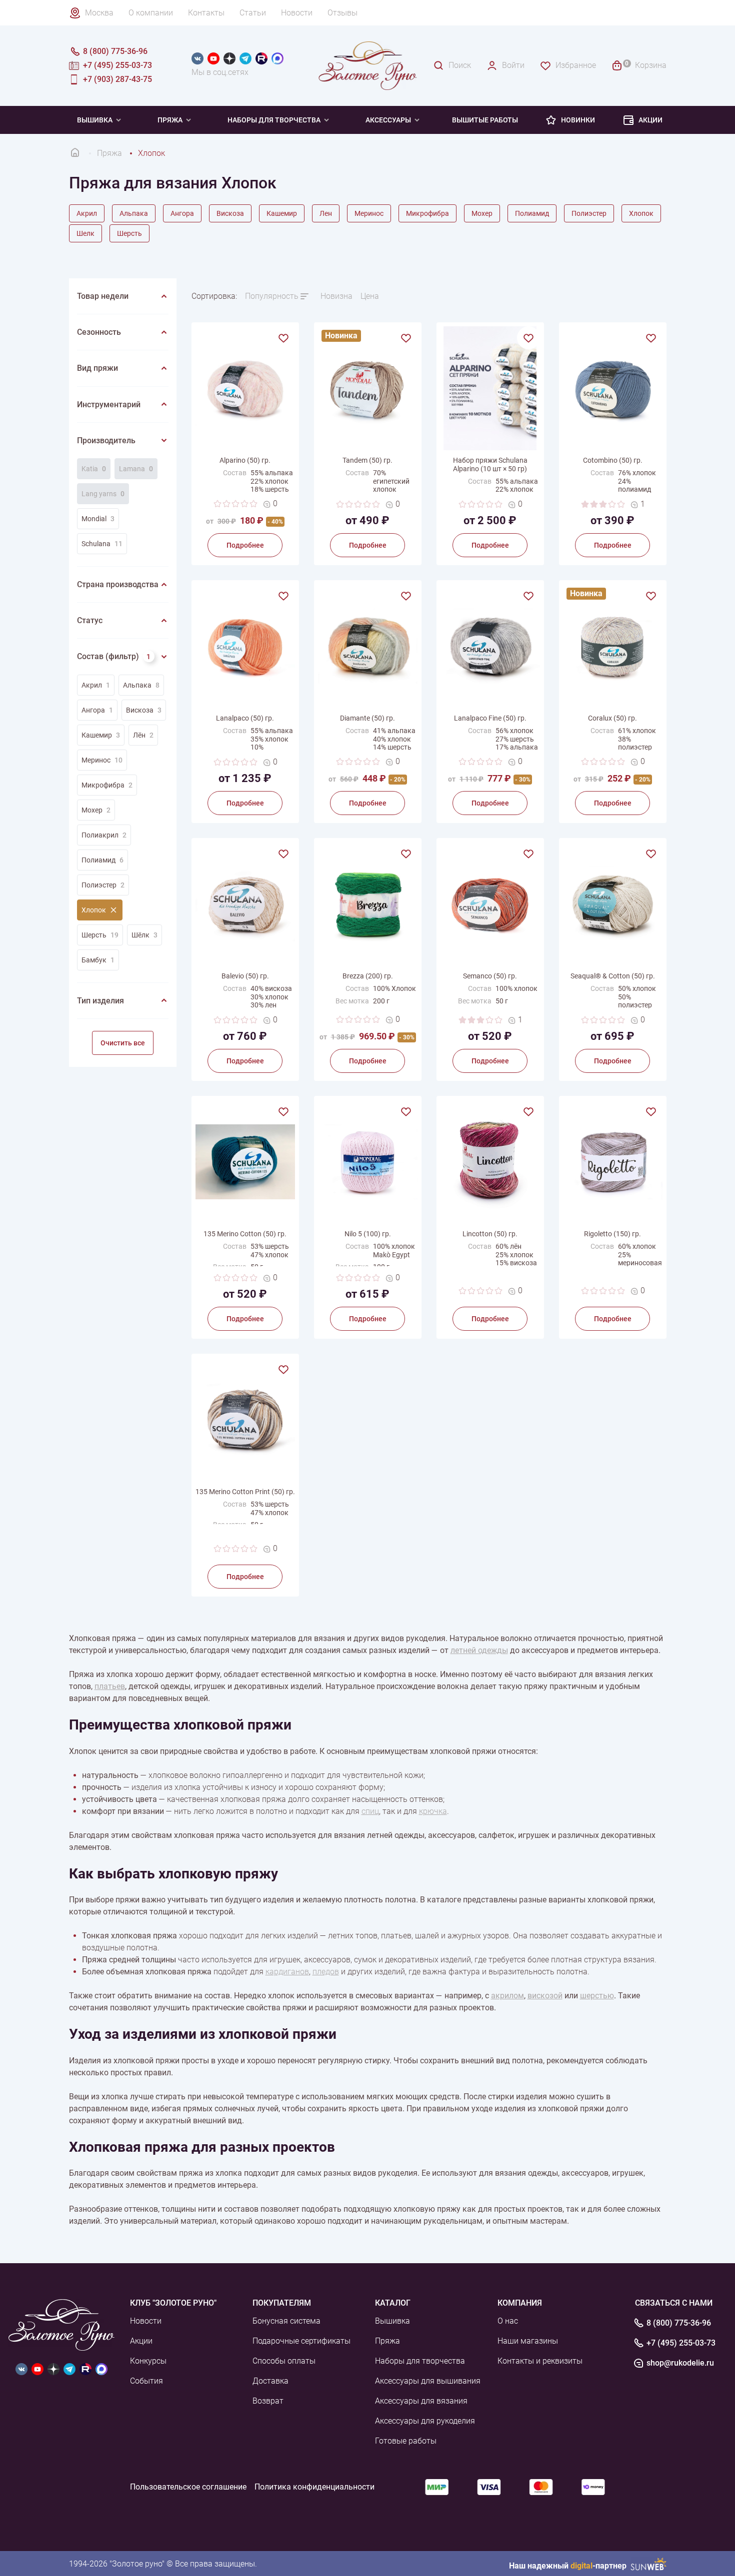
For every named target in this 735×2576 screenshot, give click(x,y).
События (146, 2381)
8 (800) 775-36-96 (679, 2323)
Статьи (253, 13)
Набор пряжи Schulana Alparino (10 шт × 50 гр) (490, 464)
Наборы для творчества (274, 120)
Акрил (87, 213)
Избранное (576, 65)
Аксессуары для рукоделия (425, 2421)
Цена (370, 296)
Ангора (182, 213)
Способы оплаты (284, 2361)
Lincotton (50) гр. (490, 1234)
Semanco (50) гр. (490, 976)
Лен (326, 213)
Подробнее (245, 545)
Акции (650, 120)
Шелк (85, 233)
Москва (99, 13)
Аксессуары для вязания (421, 2401)
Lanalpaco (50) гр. (245, 718)
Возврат (268, 2401)
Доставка (270, 2381)
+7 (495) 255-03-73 (681, 2343)
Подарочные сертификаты (301, 2341)
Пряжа (170, 120)
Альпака (134, 213)
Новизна (336, 296)
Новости (297, 13)
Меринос (369, 213)
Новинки (578, 120)
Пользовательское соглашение (188, 2487)
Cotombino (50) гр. (613, 460)
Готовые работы (406, 2441)
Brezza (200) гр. (368, 976)
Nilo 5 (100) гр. (368, 1234)
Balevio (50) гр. (245, 976)
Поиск (460, 65)
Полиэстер (589, 213)
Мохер (482, 213)
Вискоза (230, 213)
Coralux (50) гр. (612, 718)
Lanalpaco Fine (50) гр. (490, 718)
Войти (513, 65)
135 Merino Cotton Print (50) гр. (245, 1492)
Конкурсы (148, 2361)
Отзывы (342, 13)
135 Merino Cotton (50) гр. (245, 1234)
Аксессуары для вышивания (428, 2381)
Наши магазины (528, 2341)
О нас (508, 2321)
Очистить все (123, 1043)
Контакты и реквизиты (540, 2361)
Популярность (272, 296)
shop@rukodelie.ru (680, 2363)
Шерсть (129, 233)
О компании (151, 13)
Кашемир (282, 213)
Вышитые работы (485, 120)
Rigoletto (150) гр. (612, 1234)
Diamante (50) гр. (367, 718)
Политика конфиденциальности (314, 2487)
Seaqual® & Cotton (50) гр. (613, 976)
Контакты (206, 13)
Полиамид (532, 213)
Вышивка (95, 120)
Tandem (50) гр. (367, 460)
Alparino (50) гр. (245, 460)
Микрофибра (427, 213)
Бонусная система (286, 2321)
